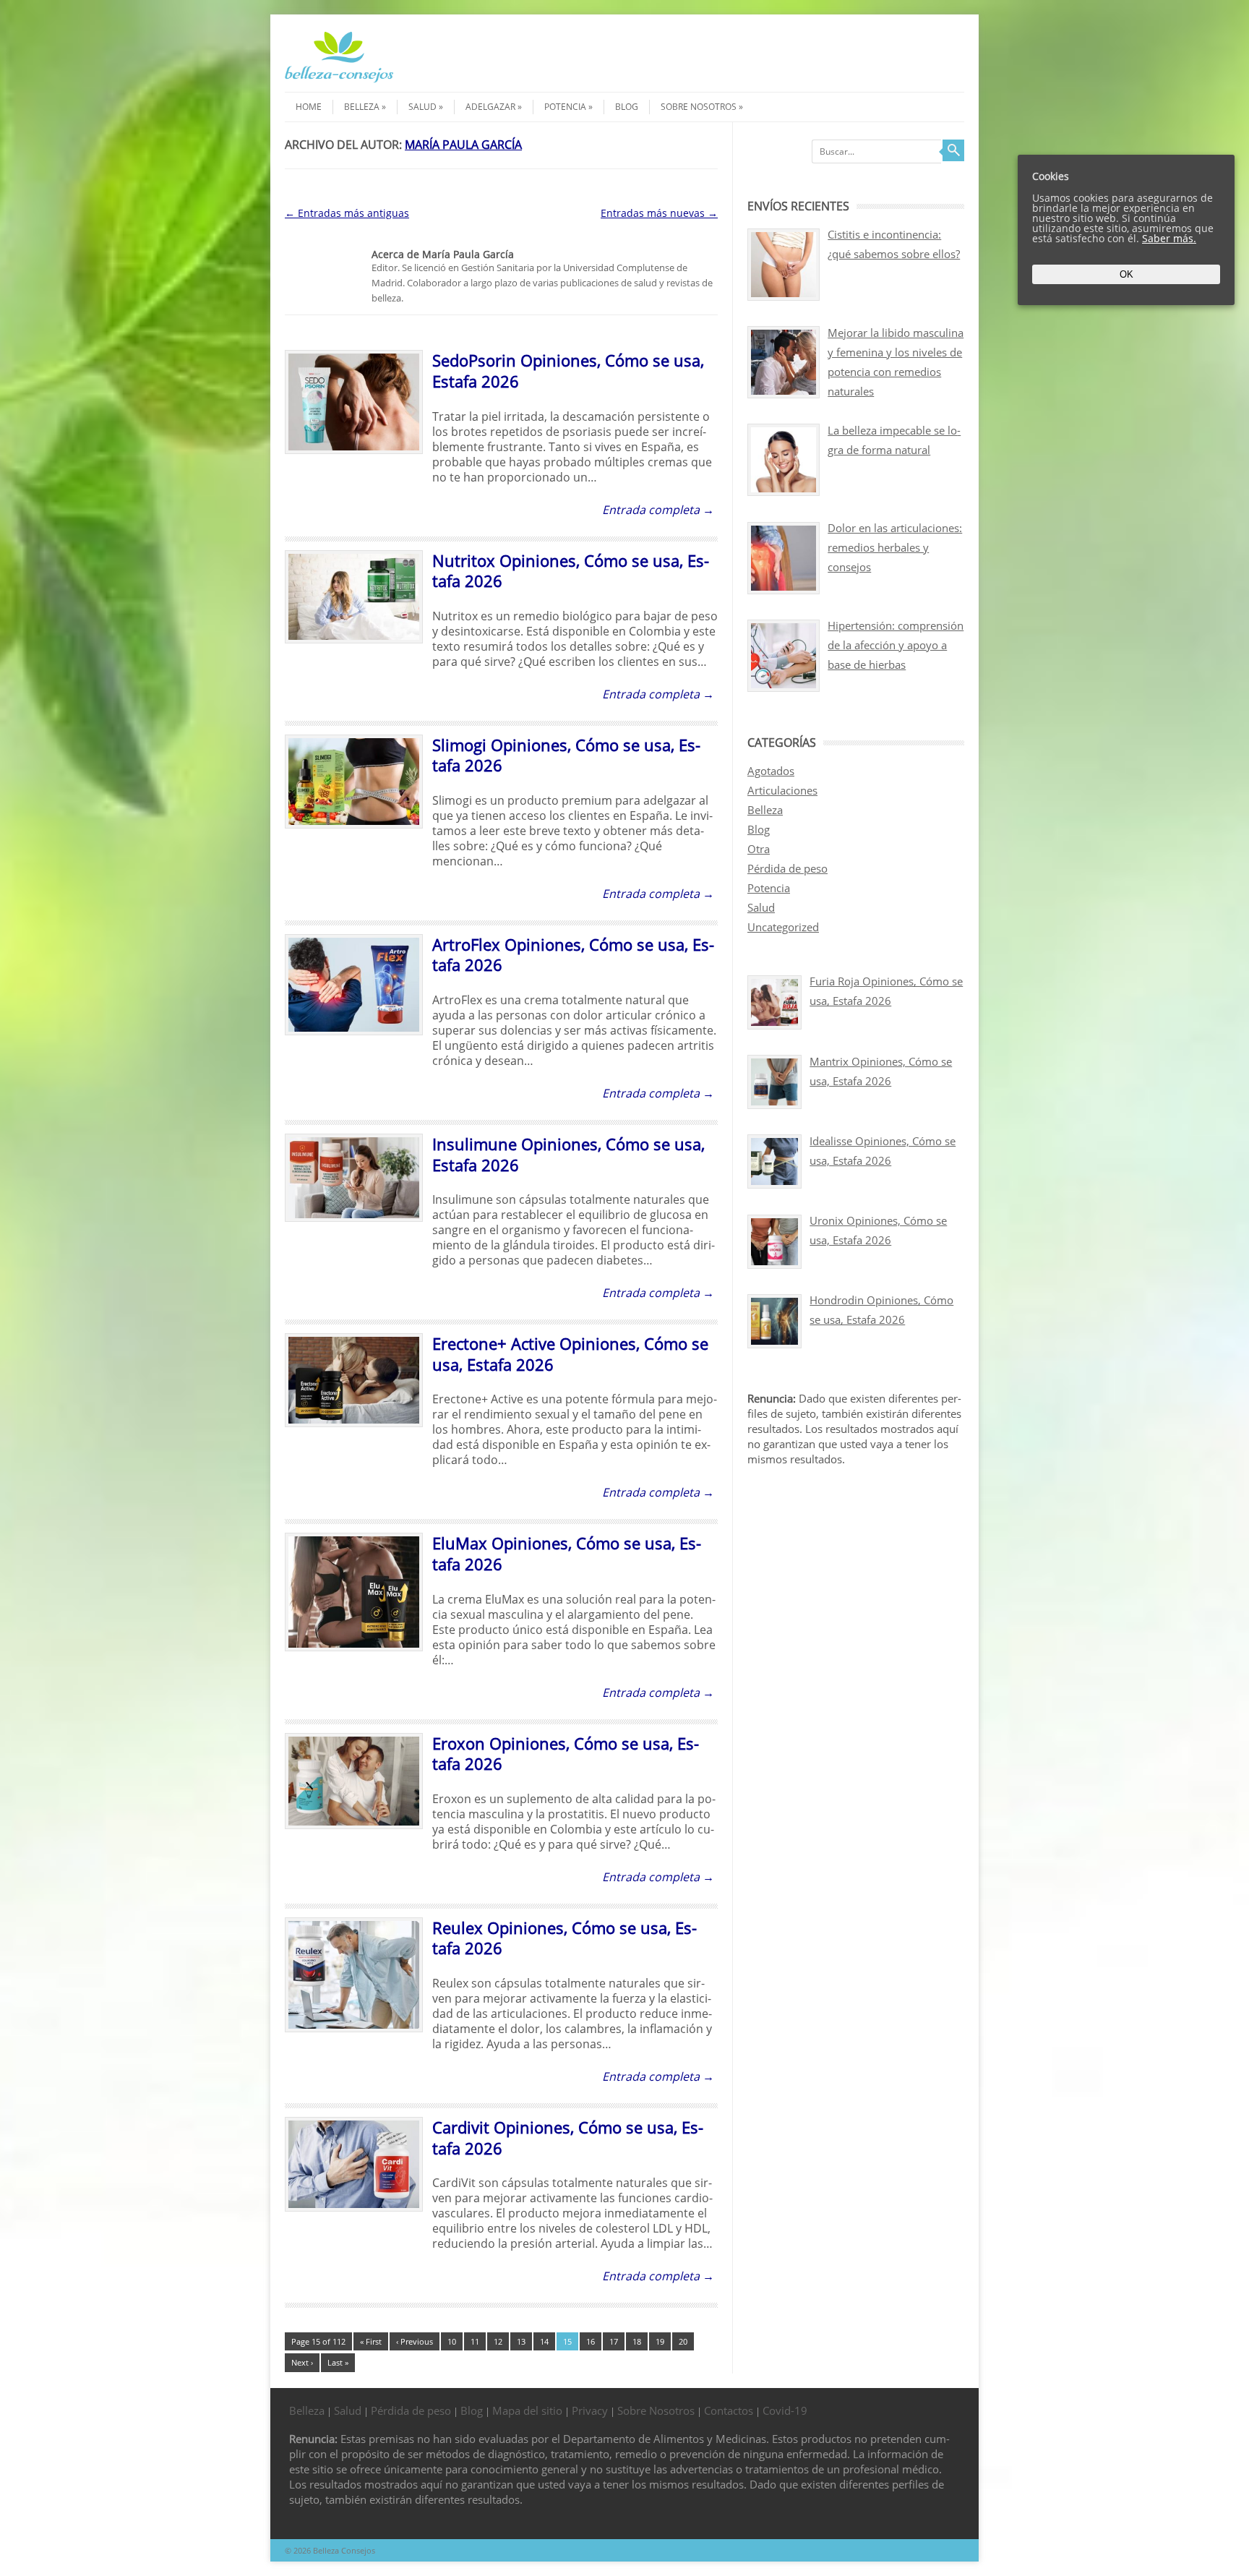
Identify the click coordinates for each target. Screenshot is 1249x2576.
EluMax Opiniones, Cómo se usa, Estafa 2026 (567, 1553)
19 (660, 2341)
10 (452, 2341)
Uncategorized (783, 927)
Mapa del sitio (527, 2410)
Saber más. (1169, 238)
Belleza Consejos (344, 2550)
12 (498, 2341)
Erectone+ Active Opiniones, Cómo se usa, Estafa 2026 (570, 1354)
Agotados (771, 771)
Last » (338, 2362)
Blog (627, 107)
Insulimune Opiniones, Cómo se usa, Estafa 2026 (568, 1154)
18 (637, 2341)
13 (521, 2341)
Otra (759, 849)
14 (544, 2341)
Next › (302, 2362)
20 (683, 2341)
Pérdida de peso (787, 868)
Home (309, 107)
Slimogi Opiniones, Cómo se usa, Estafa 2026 (566, 755)
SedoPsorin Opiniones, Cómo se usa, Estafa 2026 (568, 371)
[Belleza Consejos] (339, 79)
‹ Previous (415, 2341)
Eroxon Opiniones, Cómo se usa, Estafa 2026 (566, 1754)
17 (614, 2341)
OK (1126, 274)
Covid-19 (785, 2410)
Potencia (565, 107)
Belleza (362, 107)
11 (475, 2341)
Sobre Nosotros (699, 107)
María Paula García (463, 145)
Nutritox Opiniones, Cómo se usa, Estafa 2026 (571, 571)
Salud (422, 107)
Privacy (590, 2410)
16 (591, 2341)
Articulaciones (782, 790)
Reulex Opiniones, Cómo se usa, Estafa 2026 (565, 1938)
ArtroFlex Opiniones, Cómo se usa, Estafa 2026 (573, 955)
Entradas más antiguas (347, 213)
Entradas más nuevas (659, 213)
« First (371, 2341)
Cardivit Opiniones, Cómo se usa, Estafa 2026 (568, 2138)
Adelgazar (490, 107)
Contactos (729, 2410)
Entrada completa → (658, 510)
